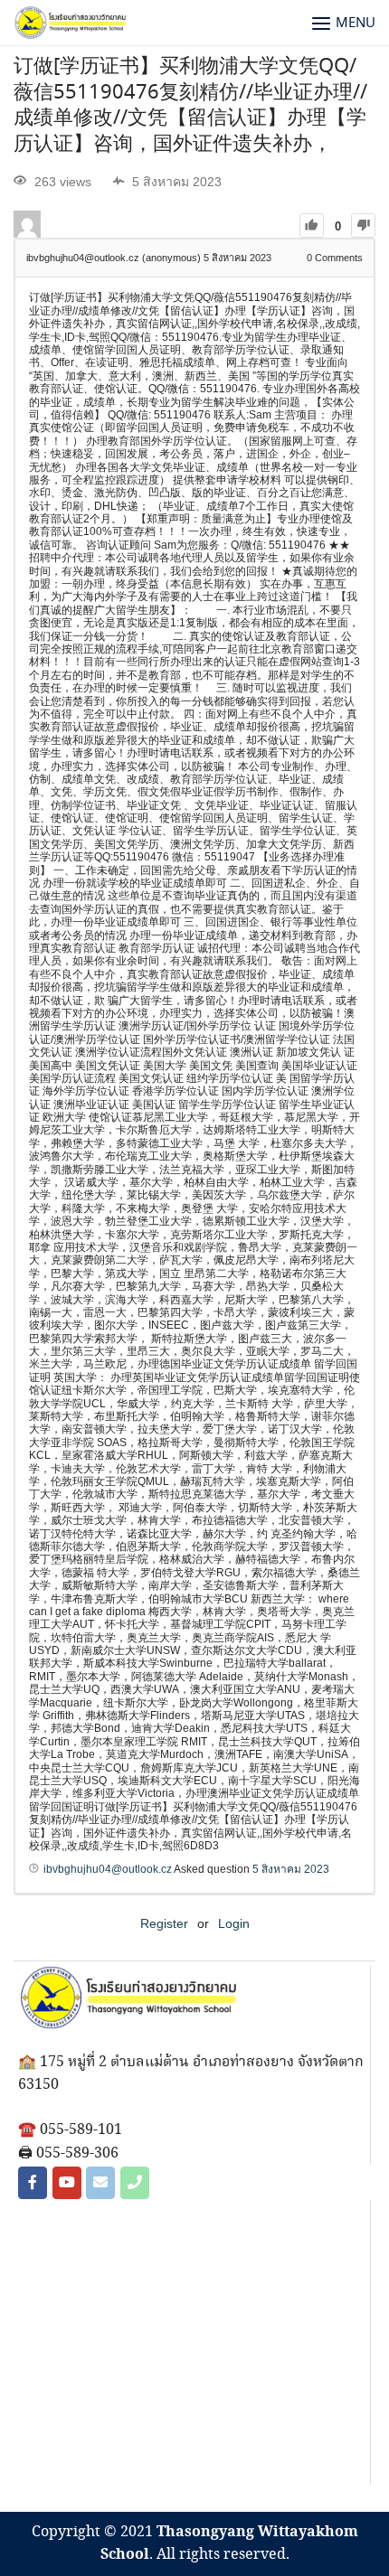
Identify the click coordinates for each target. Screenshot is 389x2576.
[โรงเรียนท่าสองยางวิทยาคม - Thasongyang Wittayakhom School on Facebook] (33, 2183)
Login (234, 1923)
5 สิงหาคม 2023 (291, 1869)
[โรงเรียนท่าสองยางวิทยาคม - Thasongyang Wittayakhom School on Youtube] (67, 2183)
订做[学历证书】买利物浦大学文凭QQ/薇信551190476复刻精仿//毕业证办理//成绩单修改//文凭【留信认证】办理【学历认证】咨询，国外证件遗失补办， (190, 106)
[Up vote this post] (312, 226)
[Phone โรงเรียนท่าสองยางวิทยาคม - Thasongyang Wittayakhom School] (135, 2183)
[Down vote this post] (363, 226)
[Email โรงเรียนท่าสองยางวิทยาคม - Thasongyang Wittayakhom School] (100, 2183)
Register (164, 1923)
